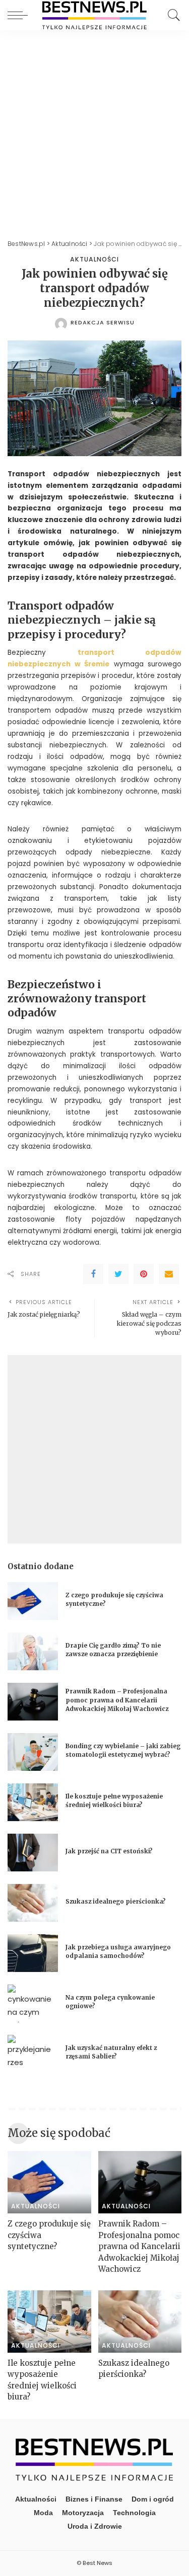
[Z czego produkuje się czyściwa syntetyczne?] (33, 1601)
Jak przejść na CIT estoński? (110, 1851)
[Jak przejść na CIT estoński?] (33, 1853)
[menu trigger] (20, 15)
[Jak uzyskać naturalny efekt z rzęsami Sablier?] (33, 2054)
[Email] (169, 1274)
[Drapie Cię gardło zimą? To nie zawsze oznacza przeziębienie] (33, 1651)
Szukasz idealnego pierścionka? (116, 1902)
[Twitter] (118, 1274)
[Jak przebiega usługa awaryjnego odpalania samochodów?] (33, 1953)
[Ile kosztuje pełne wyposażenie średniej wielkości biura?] (33, 1802)
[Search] (171, 15)
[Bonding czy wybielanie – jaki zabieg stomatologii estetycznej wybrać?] (33, 1752)
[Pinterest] (144, 1274)
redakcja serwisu (103, 323)
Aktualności (94, 260)
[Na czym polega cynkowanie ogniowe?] (33, 2003)
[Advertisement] (94, 130)
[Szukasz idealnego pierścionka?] (33, 1903)
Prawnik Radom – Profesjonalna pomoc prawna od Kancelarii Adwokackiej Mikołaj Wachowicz (117, 1700)
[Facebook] (93, 1274)
